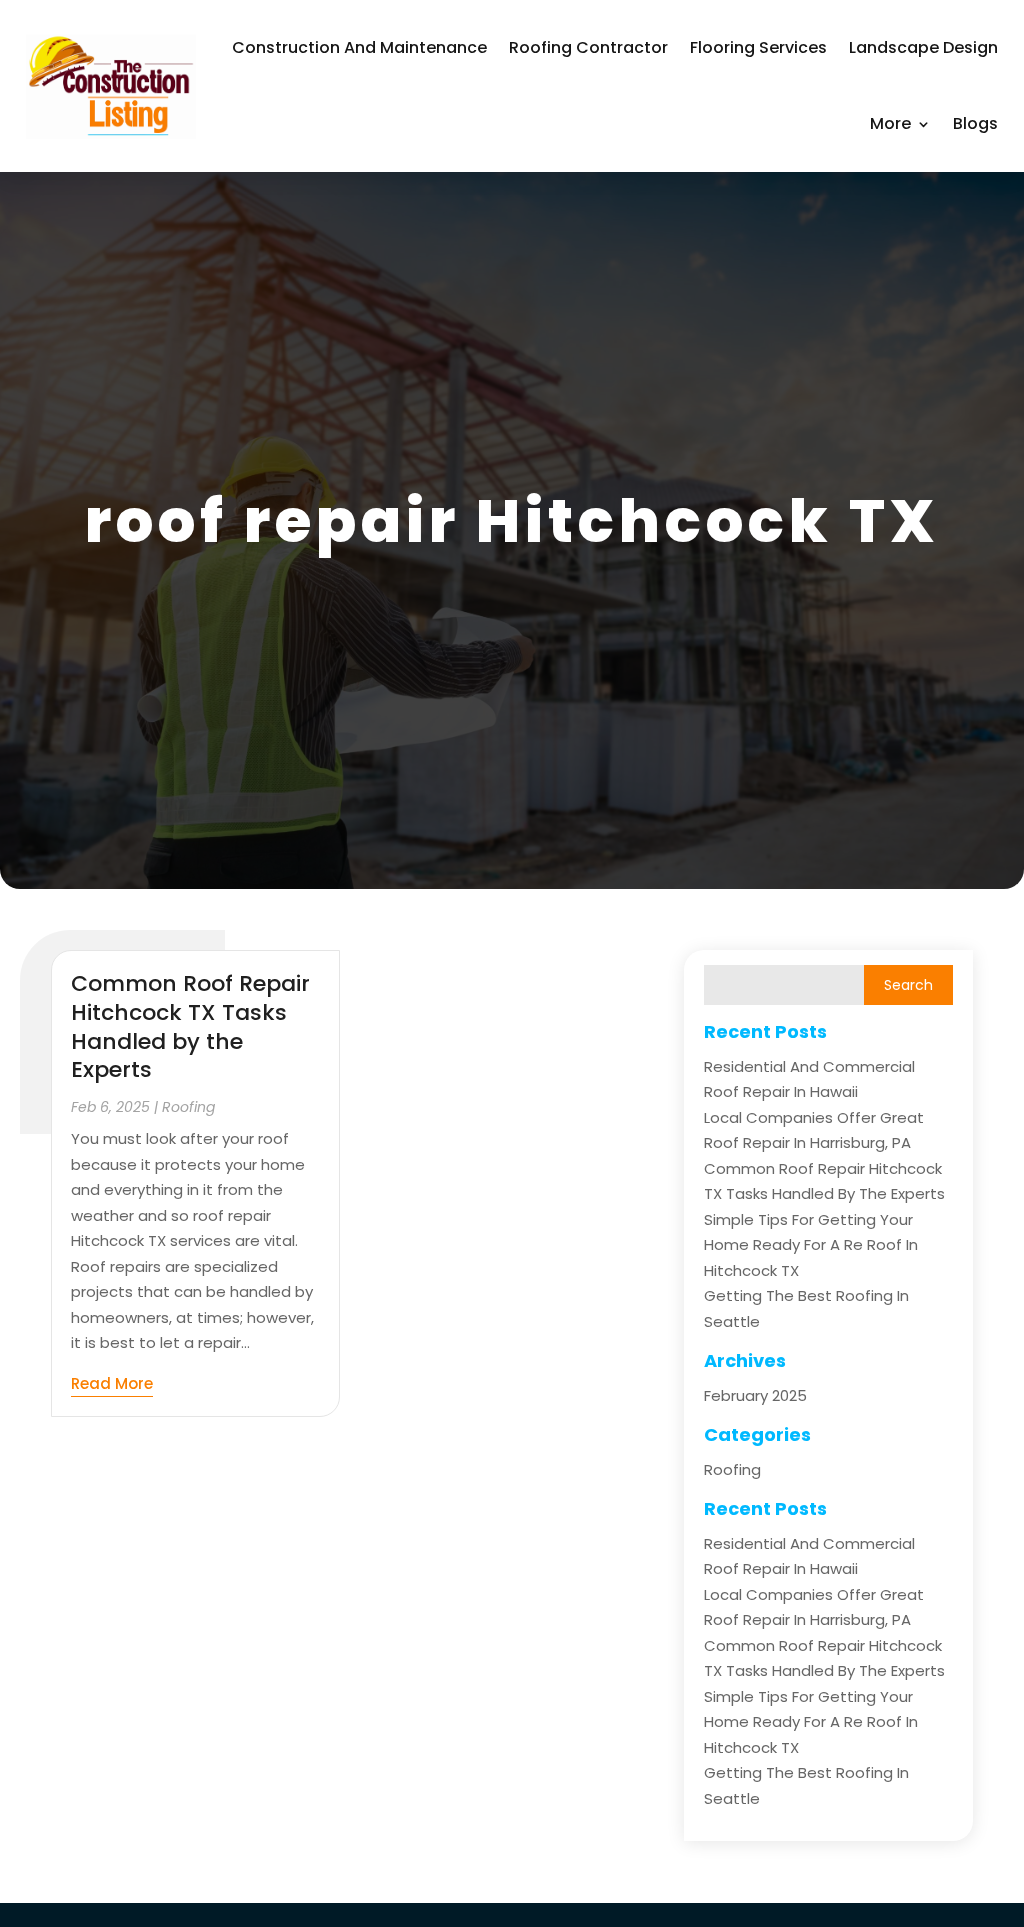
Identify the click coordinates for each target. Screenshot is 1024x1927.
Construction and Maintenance (359, 47)
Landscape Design (923, 47)
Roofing (188, 1107)
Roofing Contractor (588, 47)
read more (112, 1383)
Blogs (975, 123)
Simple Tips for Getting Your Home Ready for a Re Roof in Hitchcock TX (811, 1245)
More (890, 123)
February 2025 (755, 1395)
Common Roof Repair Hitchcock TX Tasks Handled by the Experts (190, 1026)
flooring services (758, 47)
